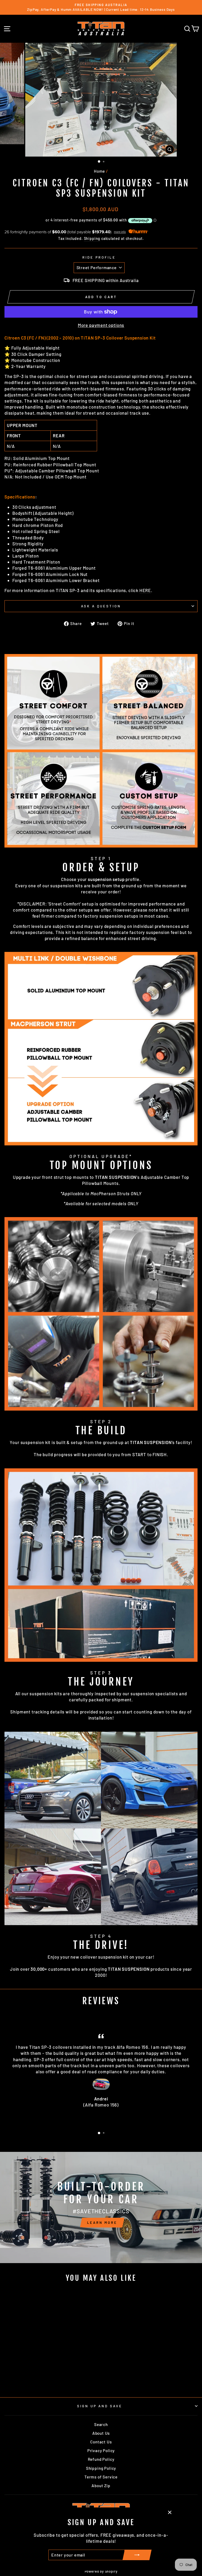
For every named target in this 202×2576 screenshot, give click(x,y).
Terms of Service (101, 2477)
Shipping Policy (101, 2468)
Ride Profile (99, 257)
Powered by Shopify (101, 2571)
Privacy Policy (101, 2451)
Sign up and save (100, 2406)
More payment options (101, 325)
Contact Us (101, 2442)
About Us (101, 2433)
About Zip (101, 2486)
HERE (145, 590)
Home (99, 171)
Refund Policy (101, 2459)
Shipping (92, 238)
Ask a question (101, 606)
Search (101, 2424)
